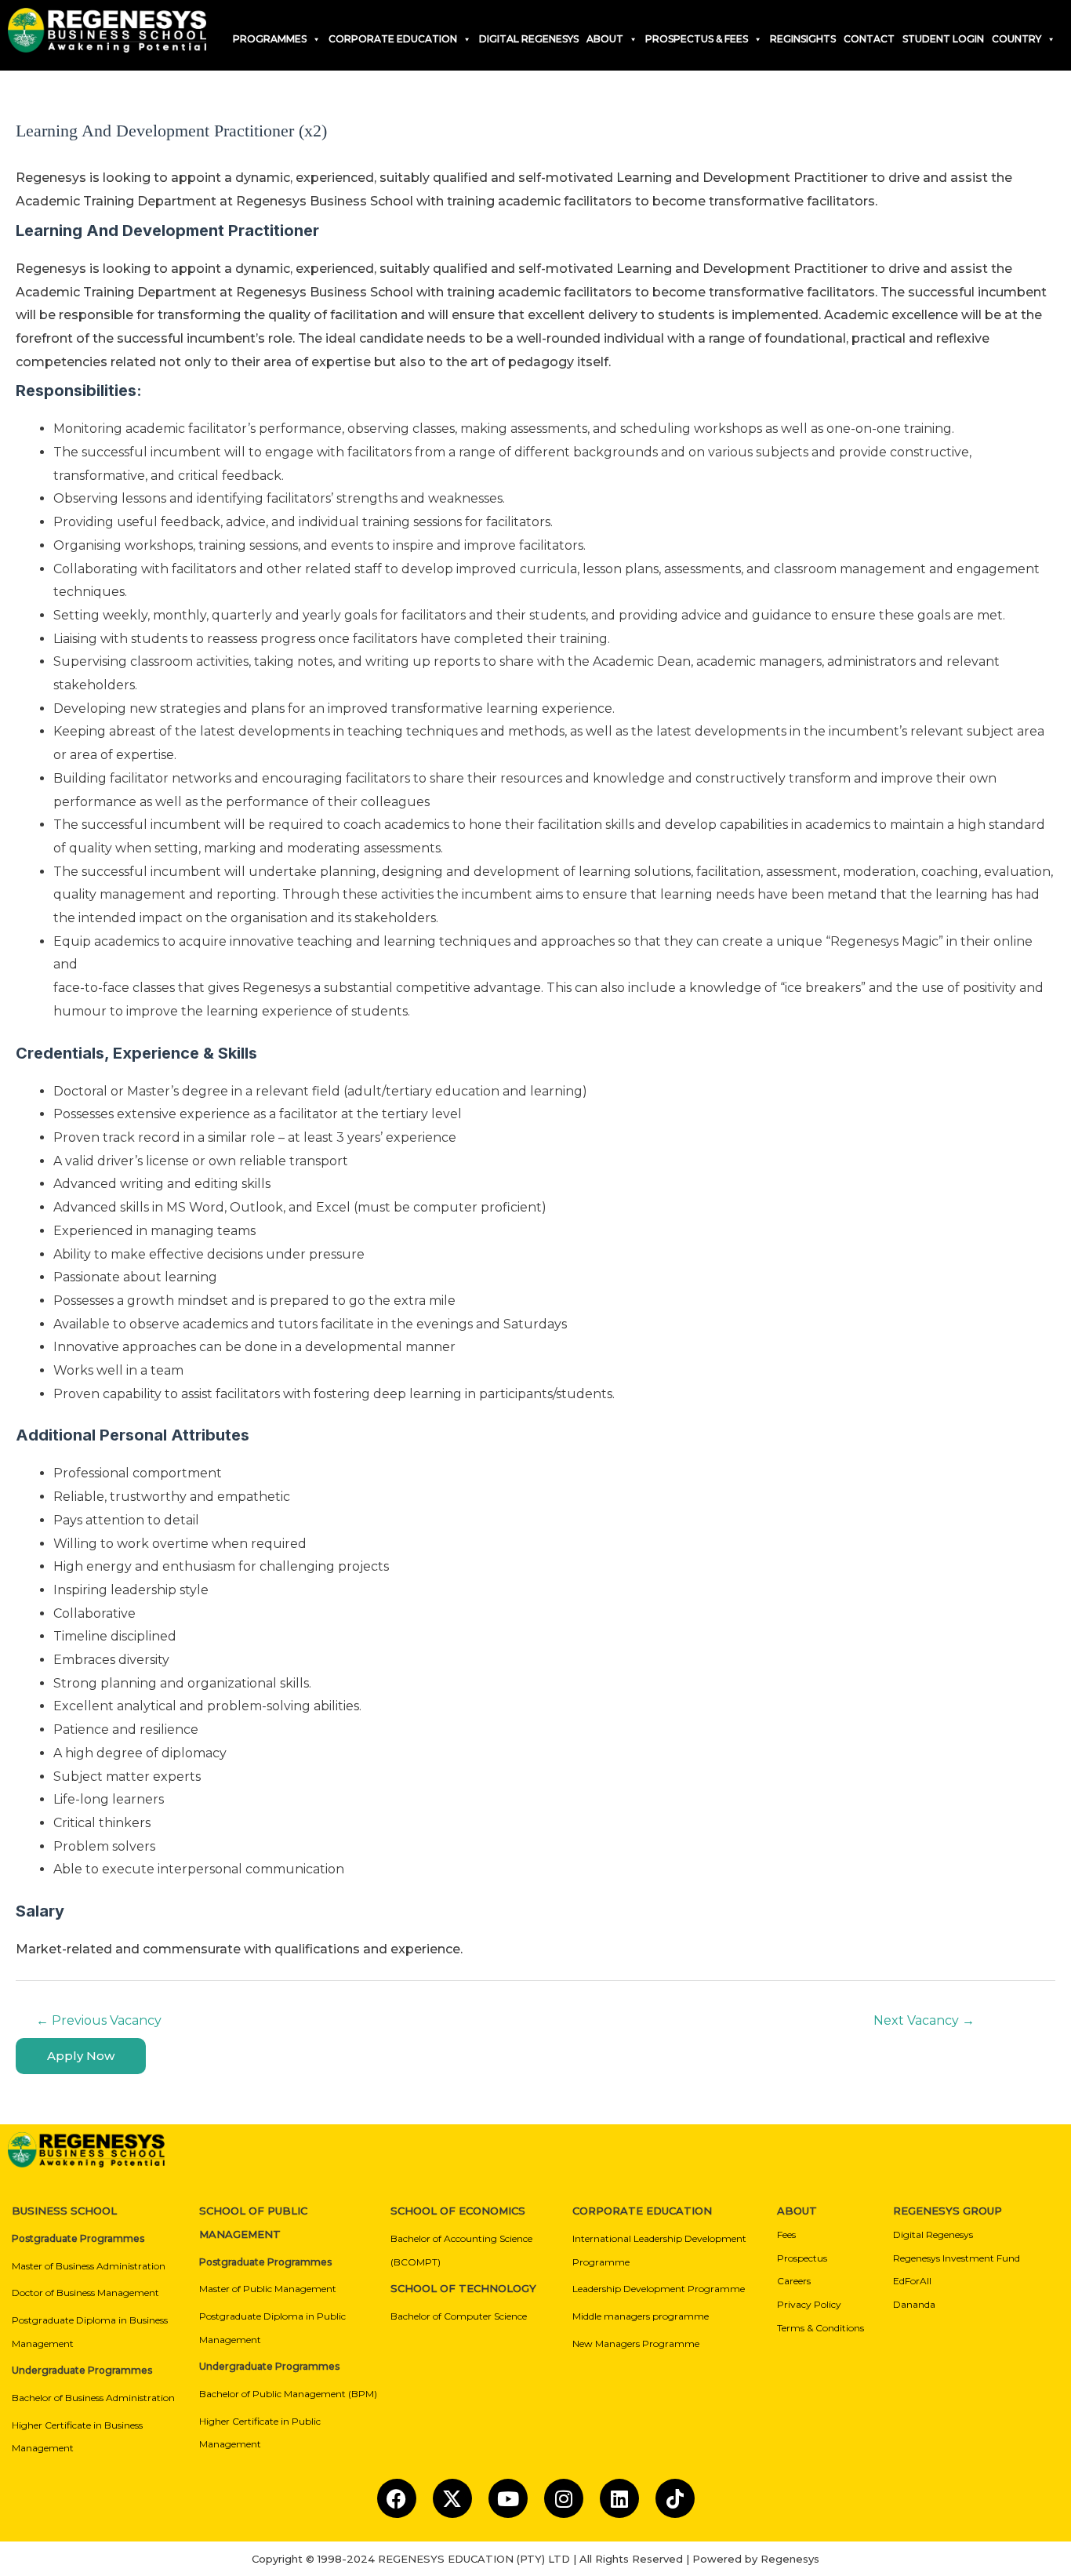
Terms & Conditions (820, 2328)
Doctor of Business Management (85, 2293)
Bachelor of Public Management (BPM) (288, 2394)
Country (1017, 39)
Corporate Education (393, 39)
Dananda (914, 2304)
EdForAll (912, 2281)
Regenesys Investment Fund (957, 2258)
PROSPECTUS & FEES (697, 39)
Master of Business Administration (89, 2266)
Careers (794, 2281)
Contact (869, 39)
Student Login (943, 39)
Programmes (270, 39)
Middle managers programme (641, 2316)
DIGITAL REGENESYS (529, 39)
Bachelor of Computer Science (459, 2316)
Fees (786, 2234)
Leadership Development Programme (659, 2289)
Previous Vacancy (99, 2020)
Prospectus (802, 2258)
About (605, 39)
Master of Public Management (268, 2289)
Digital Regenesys (933, 2234)
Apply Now (81, 2056)
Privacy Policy (809, 2304)
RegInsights (803, 39)
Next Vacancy (924, 2020)
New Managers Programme (636, 2343)
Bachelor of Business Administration (93, 2398)
